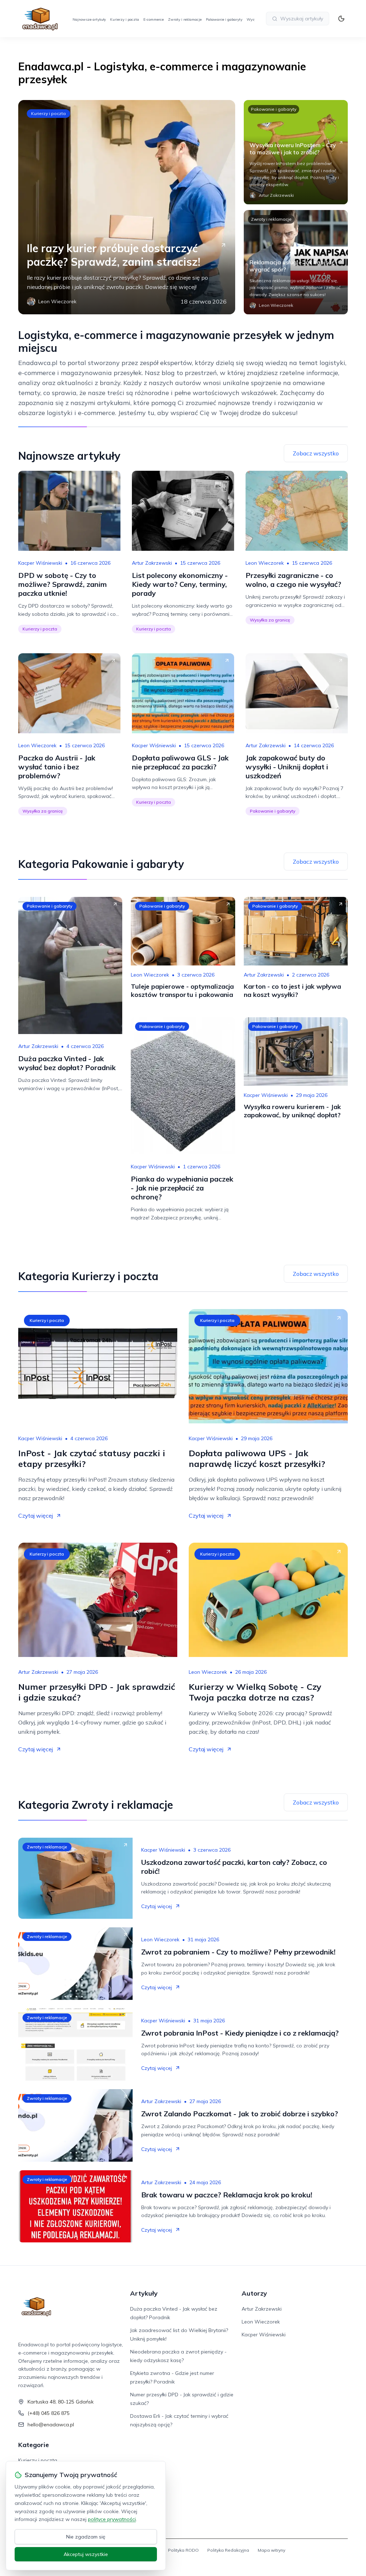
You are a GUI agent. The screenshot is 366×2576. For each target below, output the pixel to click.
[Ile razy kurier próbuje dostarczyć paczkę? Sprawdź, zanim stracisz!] (127, 207)
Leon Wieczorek (265, 563)
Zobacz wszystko (316, 453)
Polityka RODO (183, 2550)
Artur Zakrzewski (152, 563)
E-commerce (154, 19)
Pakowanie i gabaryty (224, 19)
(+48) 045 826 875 (49, 2413)
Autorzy (254, 2293)
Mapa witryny (271, 2550)
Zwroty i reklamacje (185, 19)
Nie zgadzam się (86, 2537)
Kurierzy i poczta (125, 19)
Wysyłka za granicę (270, 620)
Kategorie (34, 2445)
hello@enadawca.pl (51, 2425)
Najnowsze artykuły (89, 19)
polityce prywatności (112, 2519)
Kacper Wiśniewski (40, 563)
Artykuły (144, 2293)
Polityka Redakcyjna (228, 2550)
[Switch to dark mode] (341, 19)
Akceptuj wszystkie (86, 2554)
